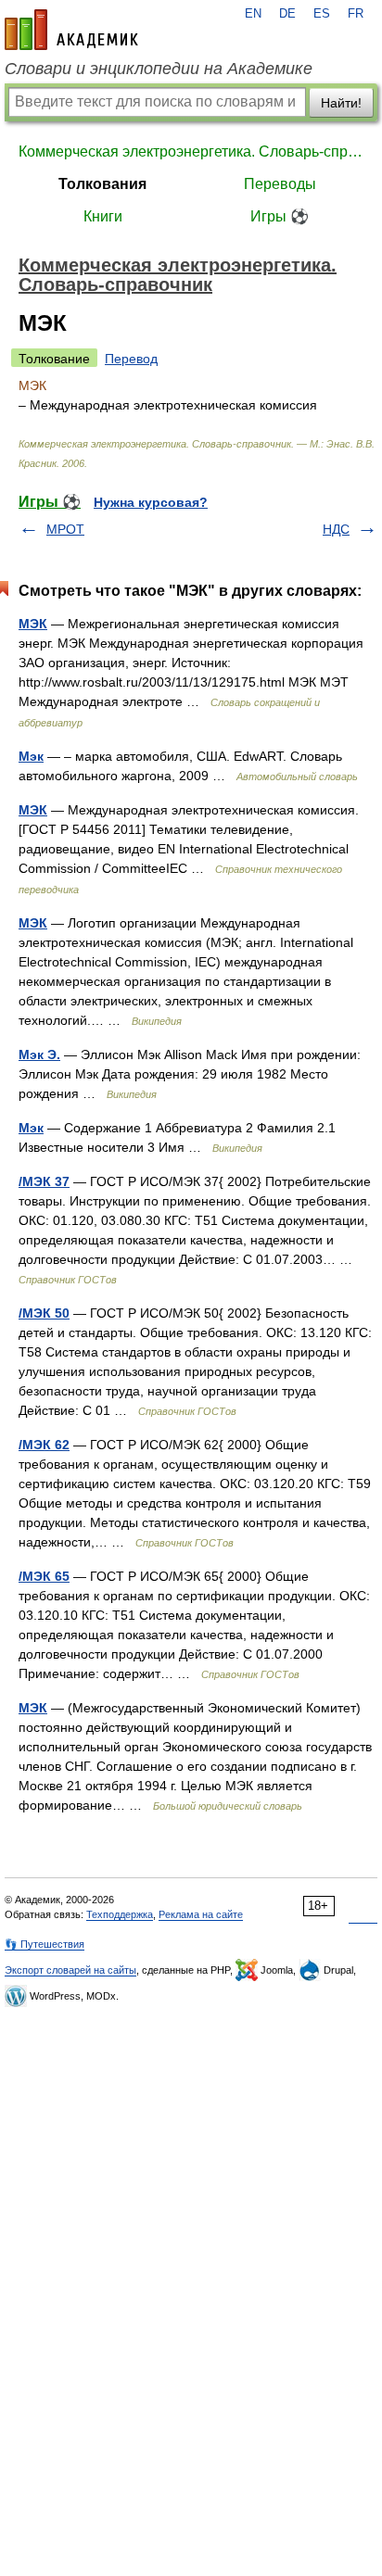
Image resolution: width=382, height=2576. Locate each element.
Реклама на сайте (201, 1914)
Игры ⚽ (280, 216)
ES (322, 14)
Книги (103, 216)
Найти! (341, 103)
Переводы (280, 184)
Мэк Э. (39, 1054)
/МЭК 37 (44, 1181)
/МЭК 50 (44, 1313)
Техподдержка (120, 1914)
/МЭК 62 (44, 1445)
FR (356, 14)
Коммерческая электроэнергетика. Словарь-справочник (191, 152)
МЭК (33, 624)
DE (287, 14)
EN (253, 14)
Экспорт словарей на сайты (70, 1970)
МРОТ (65, 529)
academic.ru (71, 30)
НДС (336, 529)
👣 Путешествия (45, 1944)
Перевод (131, 359)
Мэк (31, 756)
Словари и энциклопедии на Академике (159, 69)
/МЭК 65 (44, 1576)
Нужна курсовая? (151, 502)
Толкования (102, 184)
